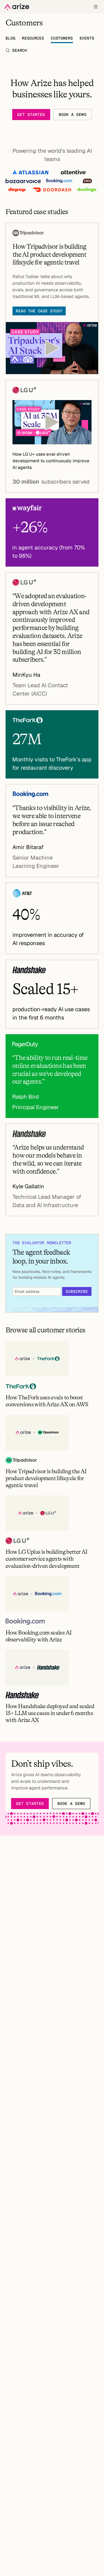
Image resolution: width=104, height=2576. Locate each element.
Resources (33, 38)
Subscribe (77, 1291)
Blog (10, 38)
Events (87, 38)
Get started (31, 115)
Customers (62, 38)
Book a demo (73, 115)
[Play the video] (52, 348)
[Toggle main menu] (96, 7)
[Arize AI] (17, 7)
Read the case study (39, 311)
